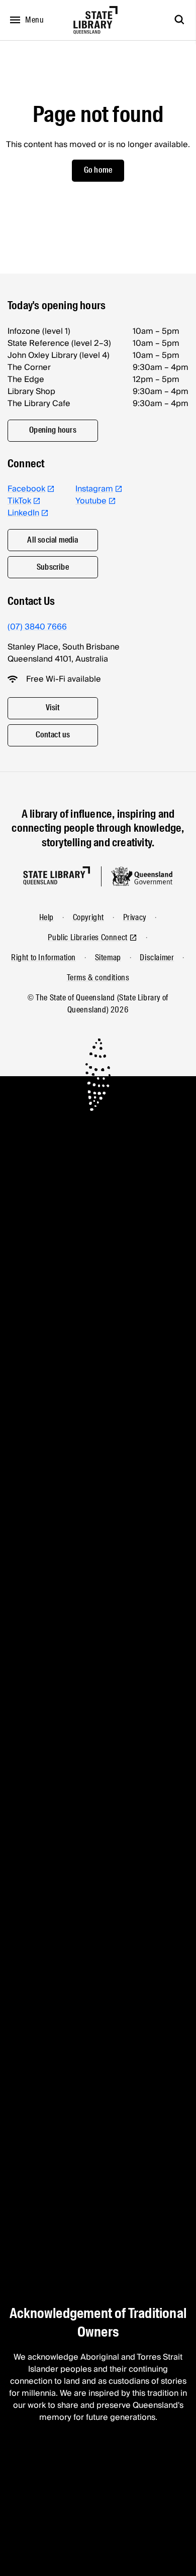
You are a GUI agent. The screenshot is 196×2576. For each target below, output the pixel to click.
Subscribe (53, 567)
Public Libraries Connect (87, 937)
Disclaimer (157, 957)
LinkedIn (23, 513)
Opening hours (53, 430)
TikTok (19, 501)
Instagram (94, 489)
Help (46, 917)
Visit (53, 707)
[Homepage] (57, 876)
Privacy (135, 917)
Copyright (88, 917)
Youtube (91, 501)
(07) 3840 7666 (37, 627)
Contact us (53, 735)
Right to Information (43, 957)
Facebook (26, 489)
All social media (53, 540)
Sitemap (108, 957)
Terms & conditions (98, 978)
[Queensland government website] (142, 876)
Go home (98, 170)
